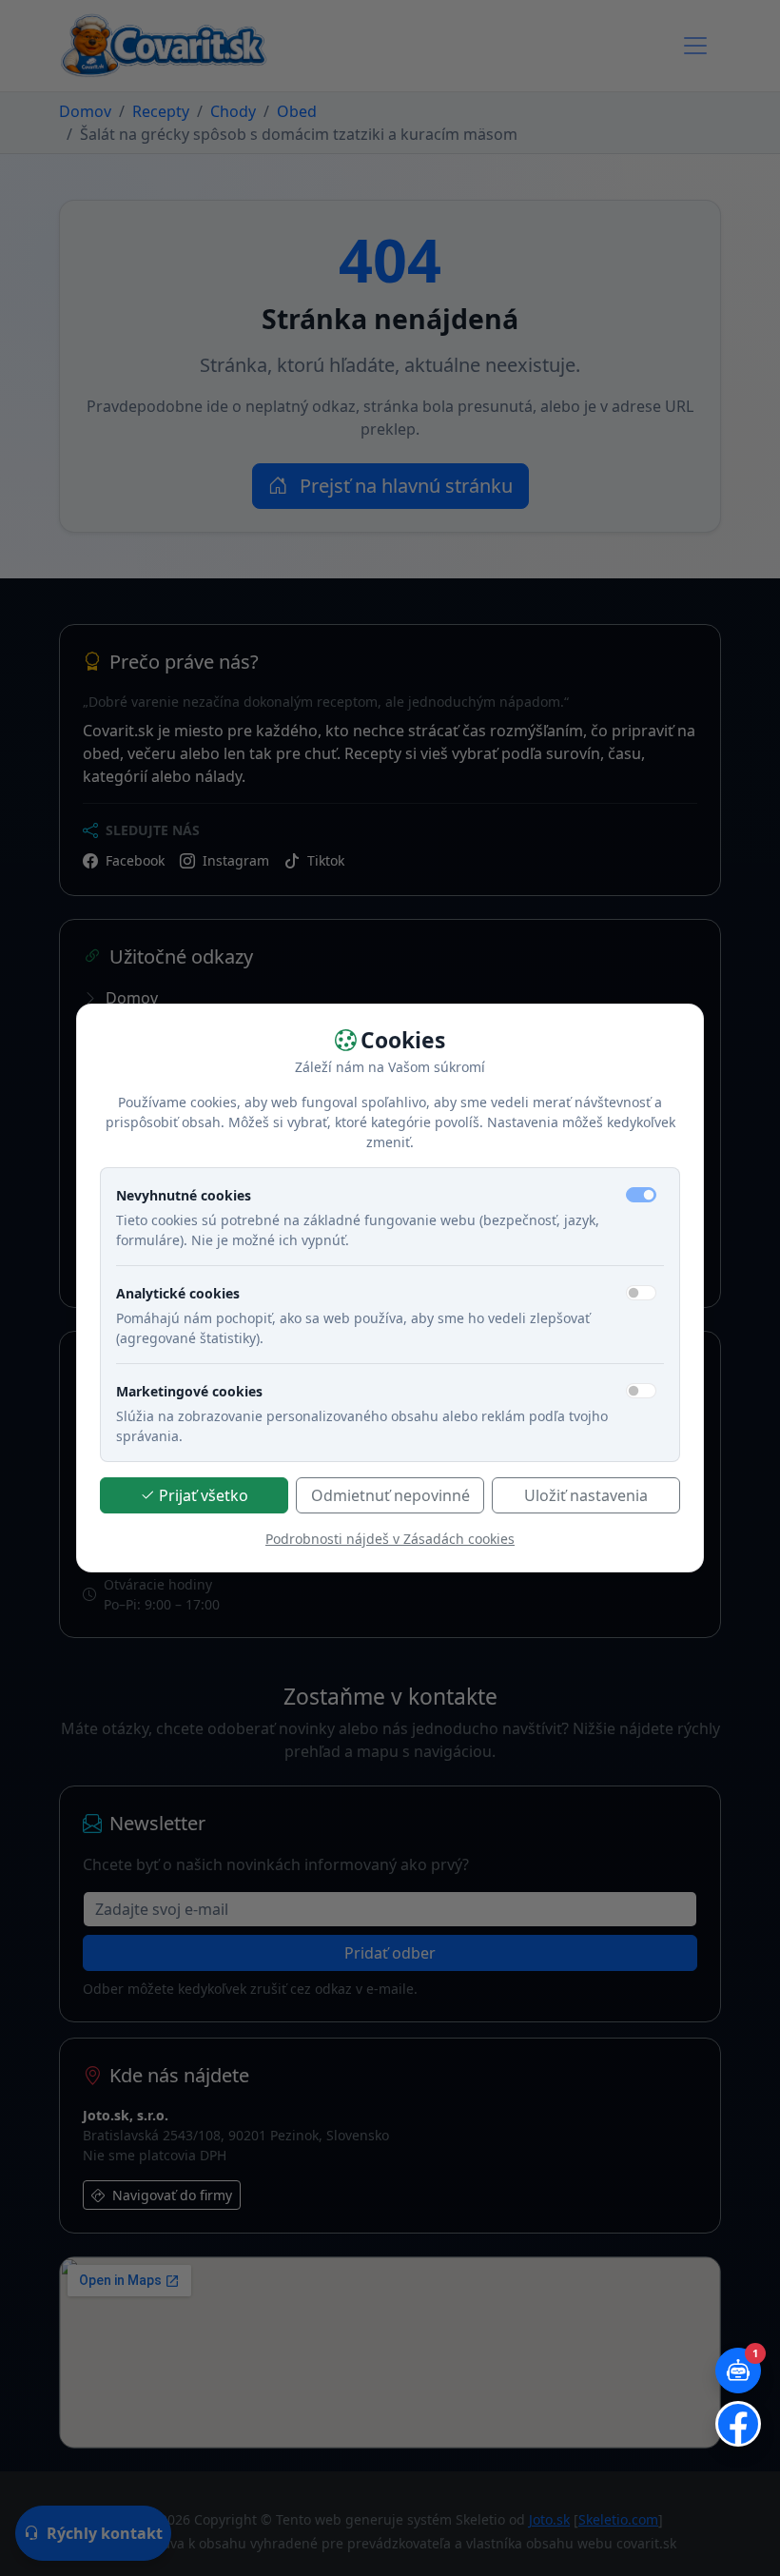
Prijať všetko (204, 1495)
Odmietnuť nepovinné (390, 1495)
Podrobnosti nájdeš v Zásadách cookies (390, 1539)
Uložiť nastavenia (586, 1495)
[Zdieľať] (738, 2424)
